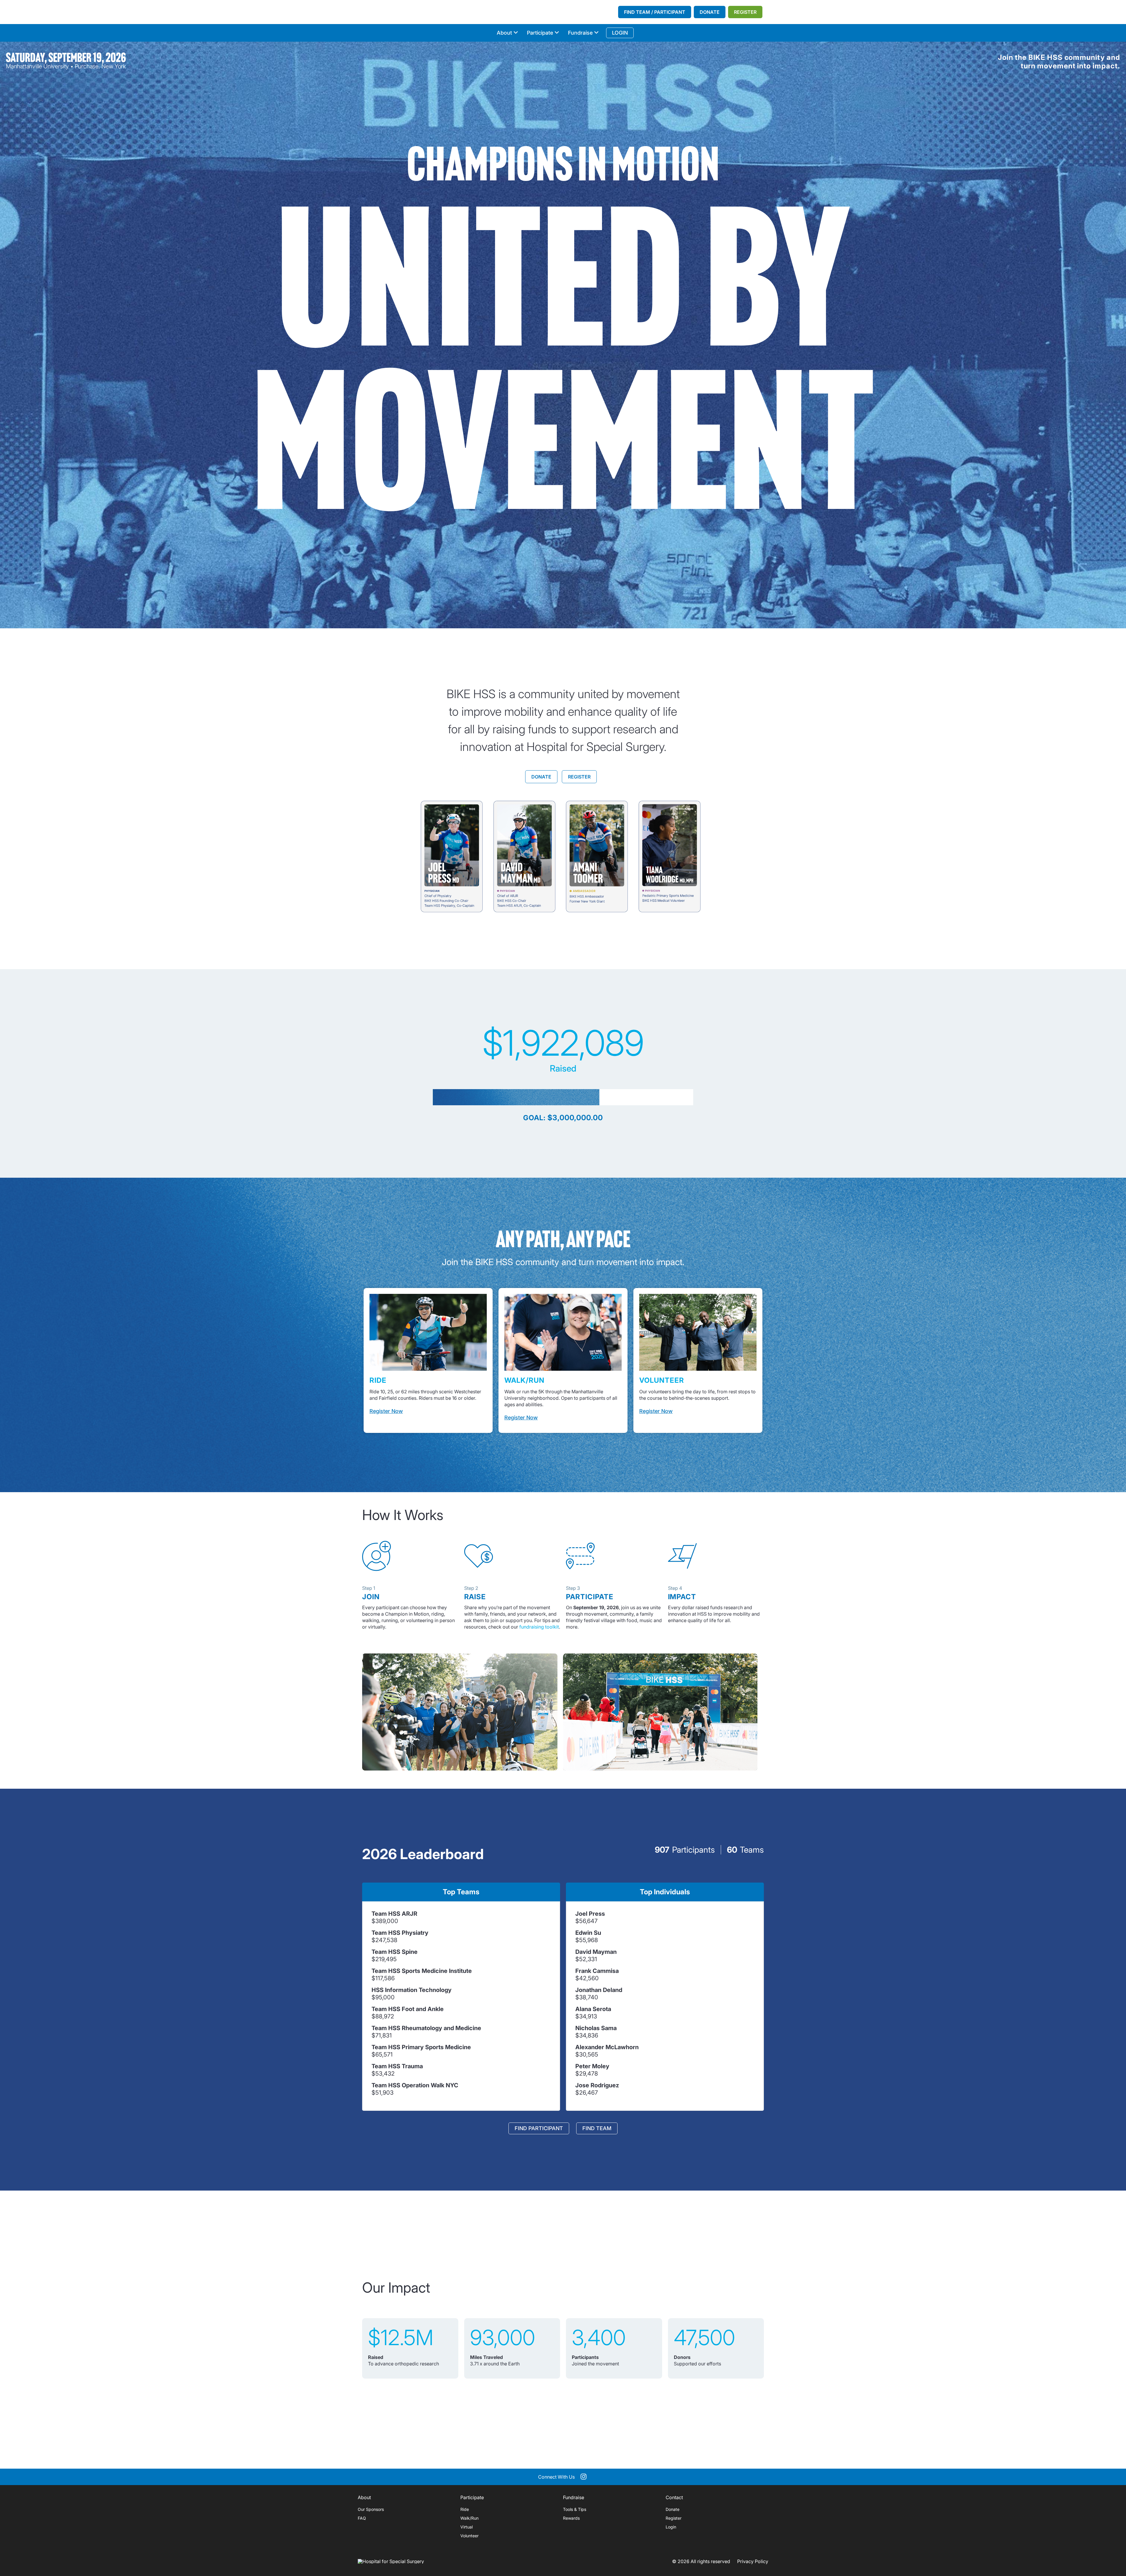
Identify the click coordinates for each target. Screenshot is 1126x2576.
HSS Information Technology (412, 1990)
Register (745, 12)
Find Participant (539, 2128)
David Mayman (596, 1952)
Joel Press (590, 1914)
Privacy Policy (753, 2561)
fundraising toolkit (539, 1627)
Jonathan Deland (599, 1990)
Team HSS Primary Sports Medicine (421, 2047)
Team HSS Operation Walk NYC (415, 2085)
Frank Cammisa (597, 1971)
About (504, 33)
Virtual (467, 2527)
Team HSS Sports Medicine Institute (422, 1971)
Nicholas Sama (596, 2028)
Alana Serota (593, 2009)
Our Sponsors (371, 2509)
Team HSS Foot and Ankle (408, 2009)
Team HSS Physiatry (400, 1933)
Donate (710, 12)
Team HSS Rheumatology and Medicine (426, 2028)
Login (671, 2527)
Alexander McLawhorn (607, 2047)
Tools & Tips (575, 2509)
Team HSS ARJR (394, 1914)
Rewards (571, 2518)
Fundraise (580, 33)
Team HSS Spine (395, 1952)
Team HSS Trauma (397, 2066)
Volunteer (469, 2536)
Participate (540, 33)
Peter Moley (592, 2066)
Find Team (597, 2128)
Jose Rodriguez (597, 2085)
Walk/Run (469, 2518)
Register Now (386, 1411)
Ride (465, 2509)
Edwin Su (588, 1933)
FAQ (362, 2518)
